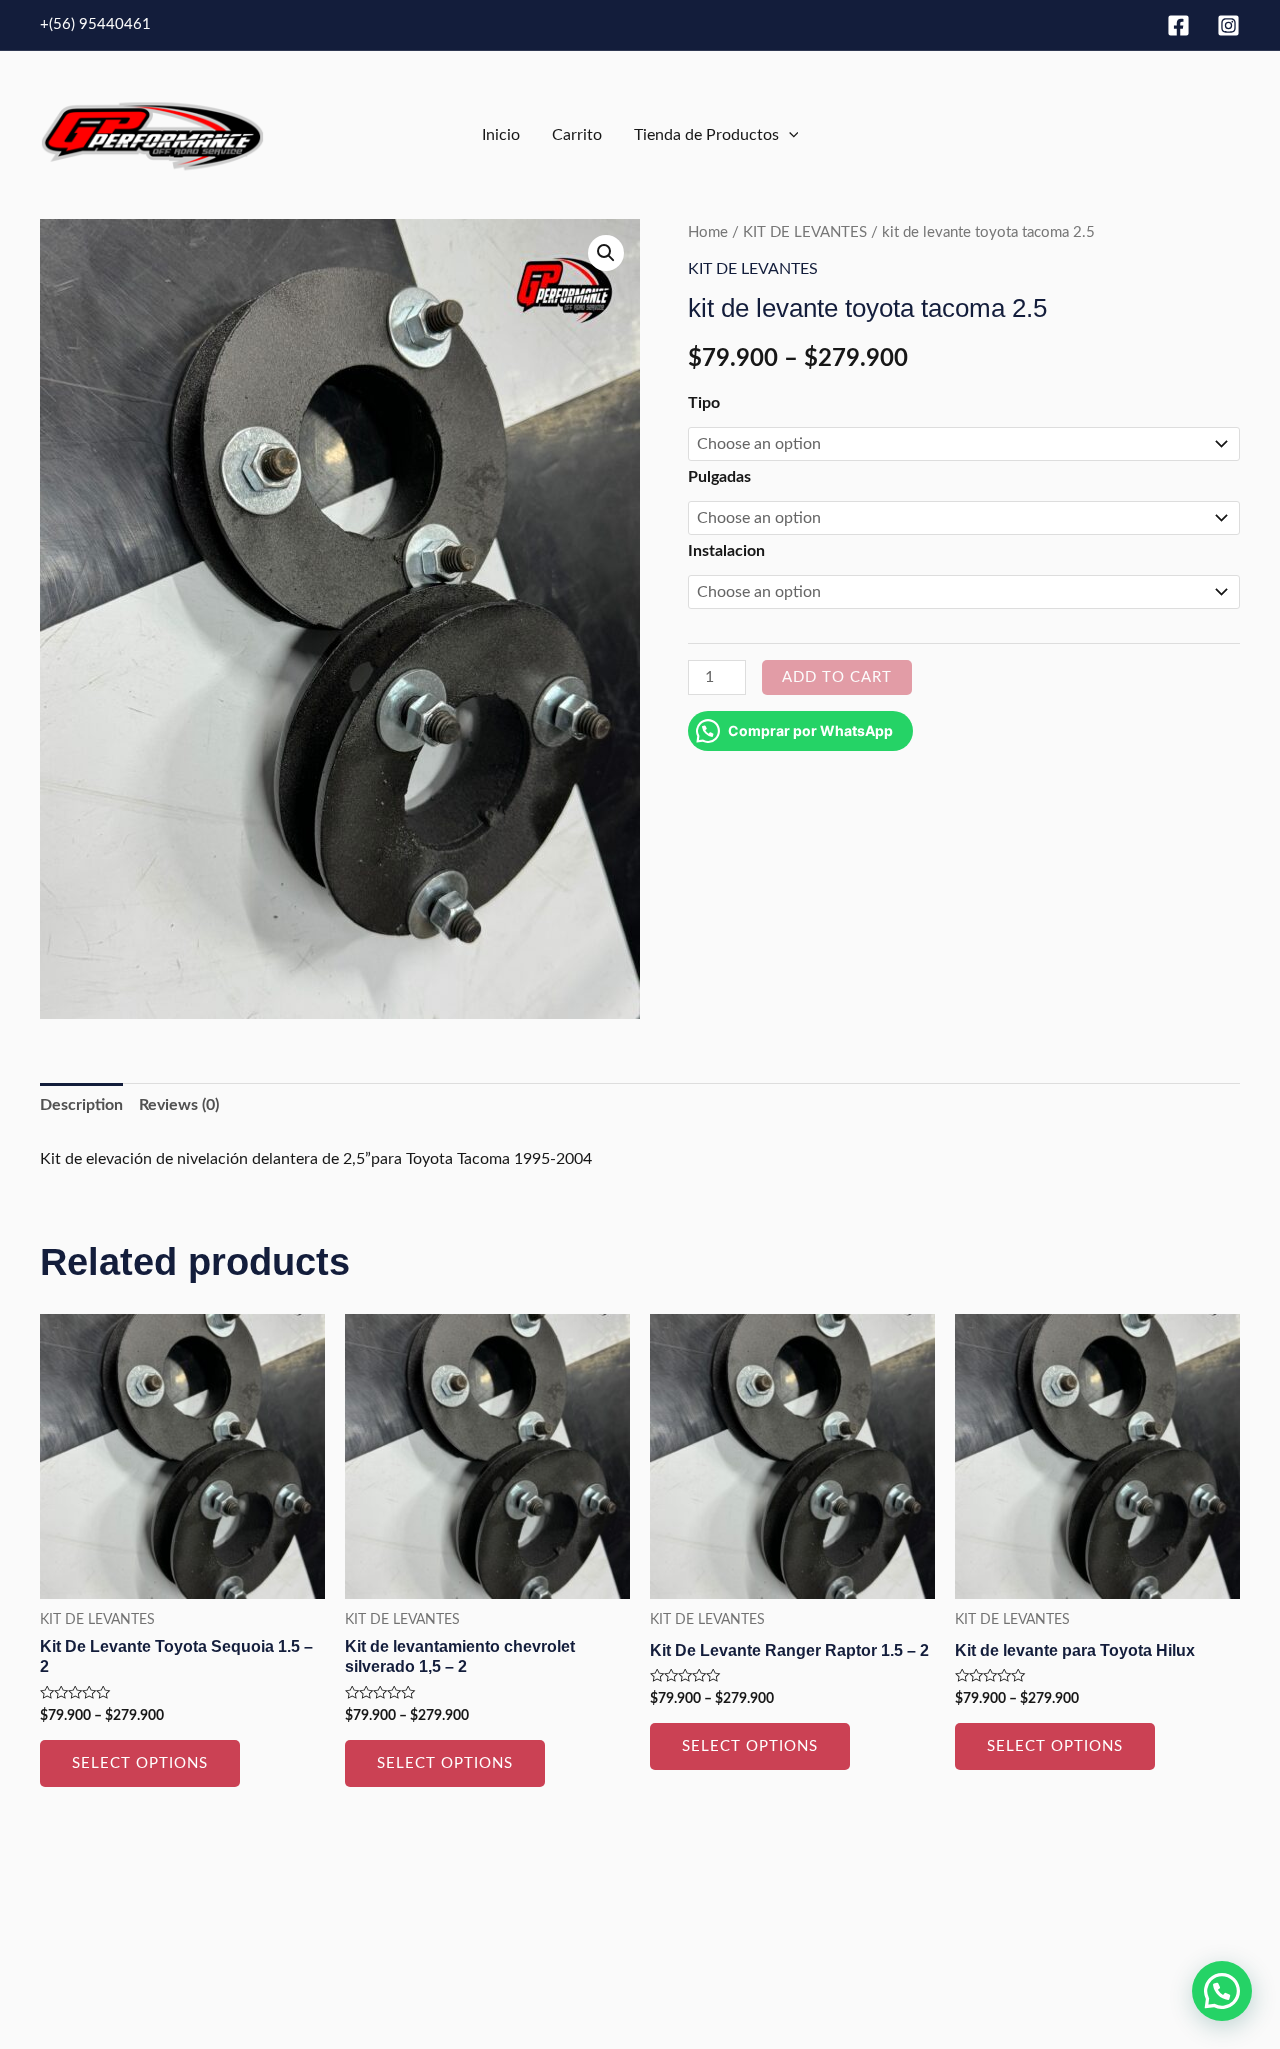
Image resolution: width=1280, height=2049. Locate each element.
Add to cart (837, 677)
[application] (789, 135)
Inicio (501, 135)
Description (81, 1105)
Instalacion (726, 551)
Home (708, 232)
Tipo (704, 403)
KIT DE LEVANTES (805, 232)
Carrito (577, 135)
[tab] (81, 1106)
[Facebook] (1178, 25)
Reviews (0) (179, 1105)
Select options (140, 1763)
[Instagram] (1228, 25)
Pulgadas (719, 477)
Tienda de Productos (706, 135)
